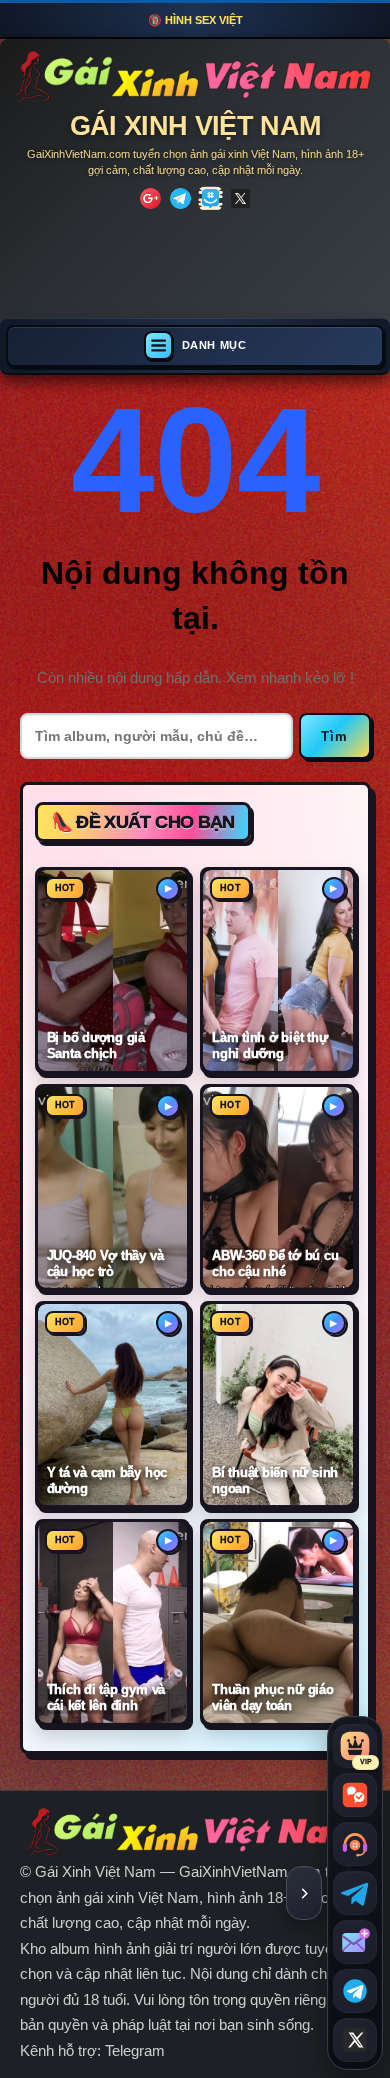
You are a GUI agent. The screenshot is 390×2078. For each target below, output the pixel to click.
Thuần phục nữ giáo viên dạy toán (273, 1697)
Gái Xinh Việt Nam (195, 126)
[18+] (150, 198)
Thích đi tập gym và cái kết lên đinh (106, 1697)
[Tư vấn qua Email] (355, 1942)
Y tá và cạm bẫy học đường (107, 1480)
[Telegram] (180, 198)
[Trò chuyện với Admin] (355, 1844)
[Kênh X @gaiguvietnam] (355, 2040)
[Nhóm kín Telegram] (355, 1991)
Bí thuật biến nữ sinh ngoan (275, 1480)
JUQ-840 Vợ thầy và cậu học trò (105, 1263)
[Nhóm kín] (210, 198)
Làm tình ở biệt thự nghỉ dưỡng (270, 1045)
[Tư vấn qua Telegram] (355, 1893)
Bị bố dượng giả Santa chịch (96, 1045)
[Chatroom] (355, 1795)
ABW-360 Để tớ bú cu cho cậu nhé (275, 1263)
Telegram (135, 2050)
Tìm (335, 736)
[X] (240, 198)
